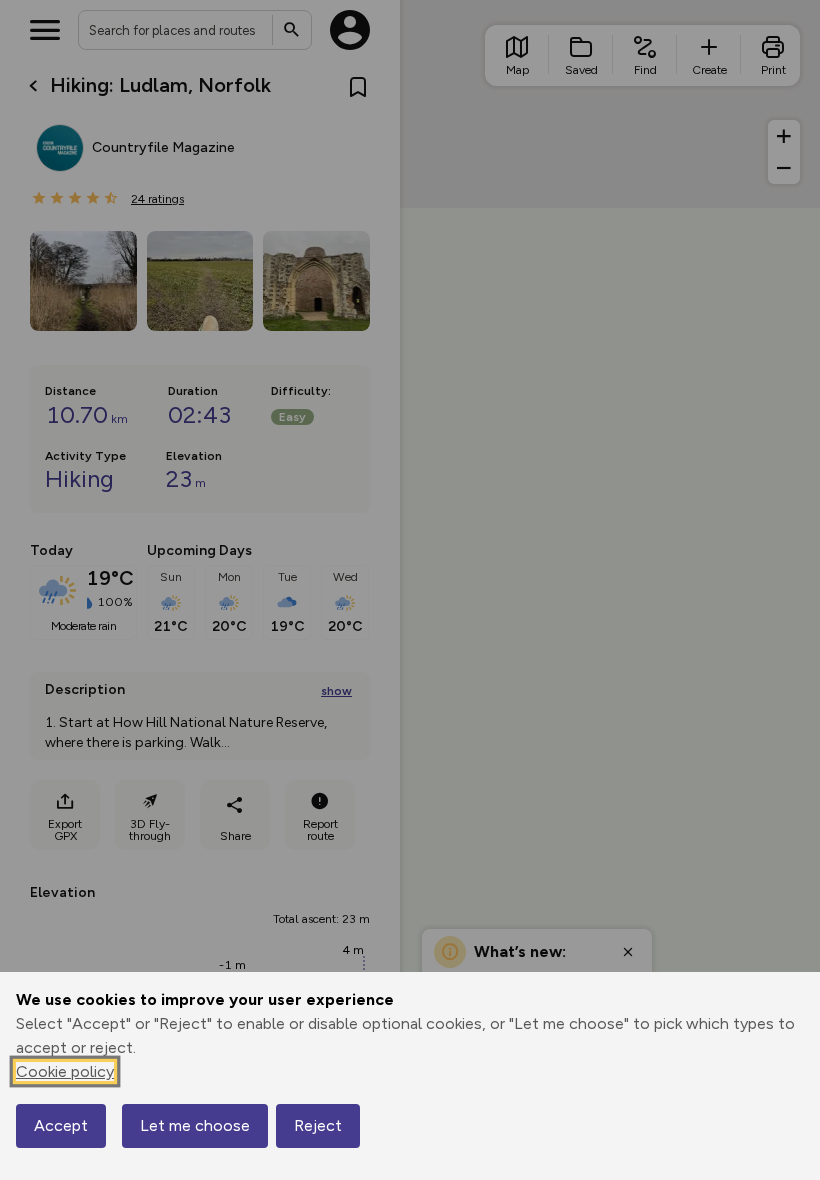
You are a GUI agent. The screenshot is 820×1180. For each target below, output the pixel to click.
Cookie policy (65, 1071)
